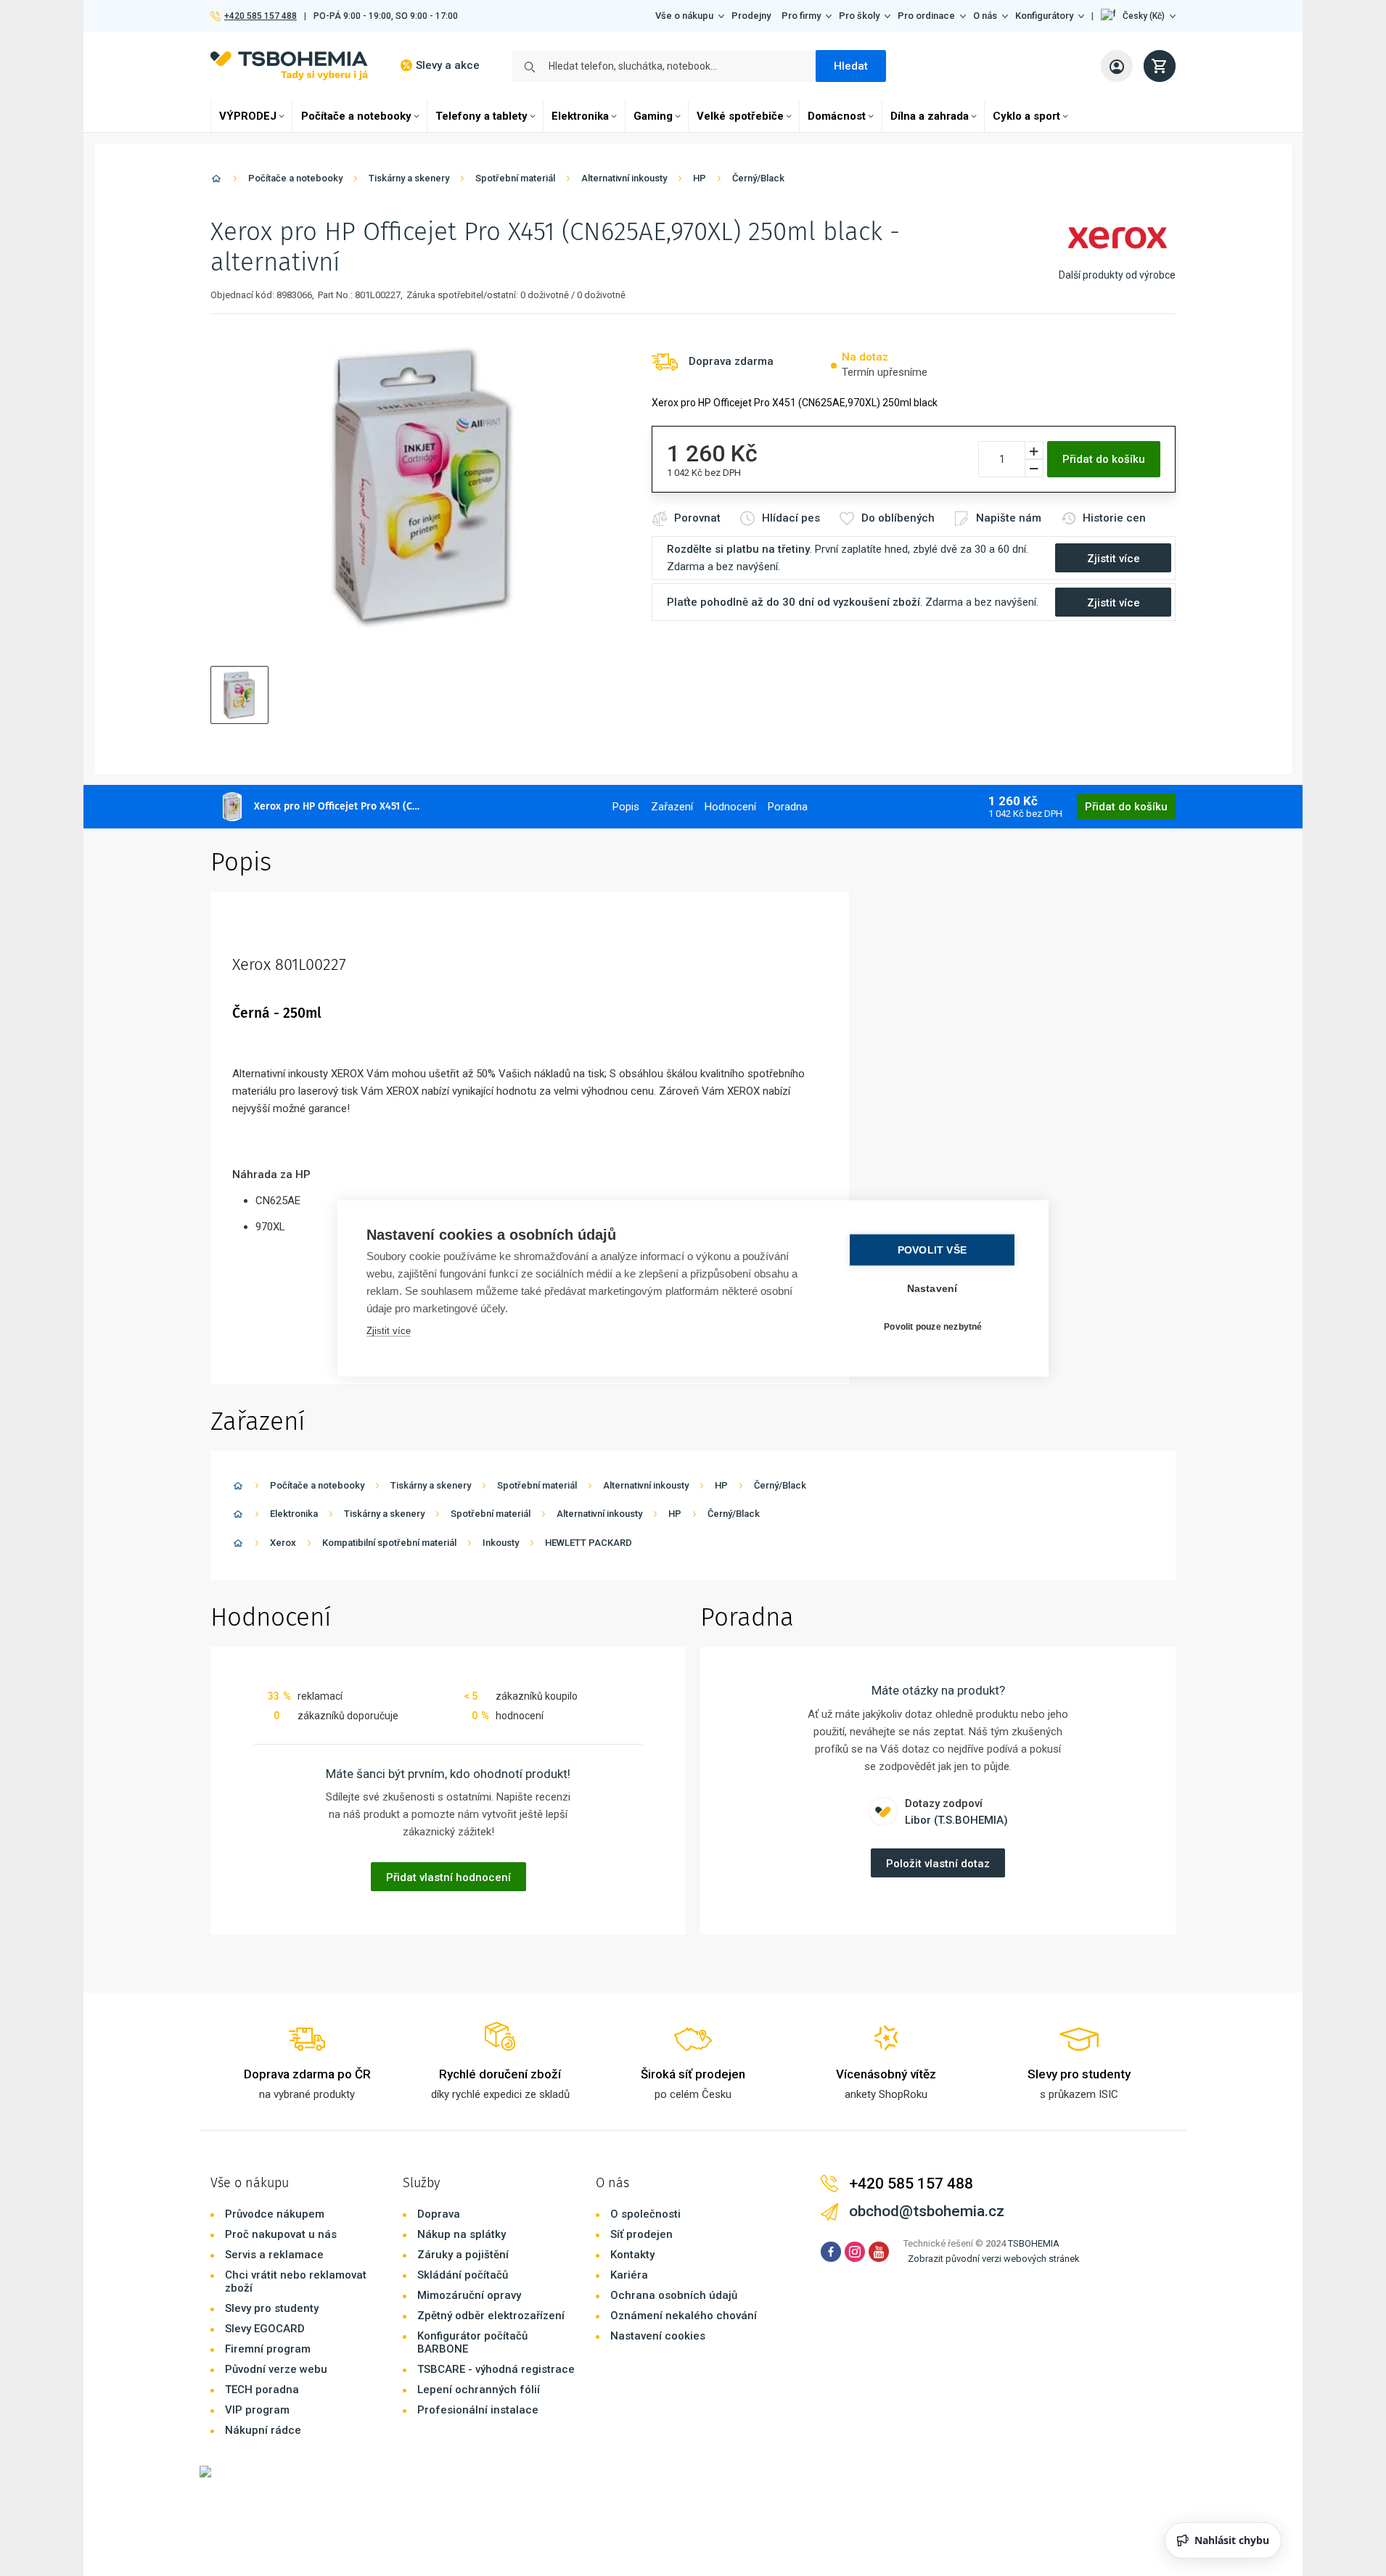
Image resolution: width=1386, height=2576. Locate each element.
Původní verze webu (276, 2369)
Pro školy (859, 16)
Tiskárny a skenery (409, 178)
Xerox (283, 1543)
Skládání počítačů (463, 2275)
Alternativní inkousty (624, 178)
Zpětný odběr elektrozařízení (491, 2316)
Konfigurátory (1044, 16)
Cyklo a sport (1026, 116)
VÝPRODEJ (248, 116)
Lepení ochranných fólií (479, 2390)
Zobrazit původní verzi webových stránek (994, 2259)
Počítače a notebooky (356, 116)
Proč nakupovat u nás (281, 2234)
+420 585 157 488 (260, 16)
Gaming (653, 116)
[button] (1138, 16)
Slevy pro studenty (272, 2308)
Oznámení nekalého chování (684, 2316)
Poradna (788, 807)
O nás (985, 16)
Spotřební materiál (515, 178)
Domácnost (837, 116)
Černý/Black (758, 178)
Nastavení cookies (658, 2336)
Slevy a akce (448, 65)
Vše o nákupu (684, 16)
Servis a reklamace (274, 2255)
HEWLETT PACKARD (589, 1543)
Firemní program (268, 2349)
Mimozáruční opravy (469, 2295)
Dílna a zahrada (930, 116)
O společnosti (645, 2214)
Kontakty (632, 2255)
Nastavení (932, 1288)
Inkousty (501, 1543)
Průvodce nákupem (275, 2214)
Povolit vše (932, 1250)
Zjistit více (389, 1330)
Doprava (439, 2214)
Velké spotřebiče (740, 116)
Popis (626, 807)
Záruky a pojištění (463, 2255)
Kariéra (629, 2275)
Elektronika (580, 116)
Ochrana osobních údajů (674, 2295)
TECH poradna (262, 2390)
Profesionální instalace (478, 2410)
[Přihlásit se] (1117, 66)
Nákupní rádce (263, 2430)
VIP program (257, 2410)
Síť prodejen (641, 2234)
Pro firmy (801, 16)
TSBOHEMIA (1034, 2243)
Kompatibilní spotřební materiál (389, 1543)
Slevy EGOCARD (265, 2329)
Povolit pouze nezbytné (933, 1327)
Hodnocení (730, 807)
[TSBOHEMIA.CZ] (289, 66)
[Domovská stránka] (216, 181)
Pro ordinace (926, 16)
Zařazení (672, 807)
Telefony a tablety (481, 116)
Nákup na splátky (462, 2234)
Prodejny (751, 16)
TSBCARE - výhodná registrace (496, 2369)
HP (700, 178)
